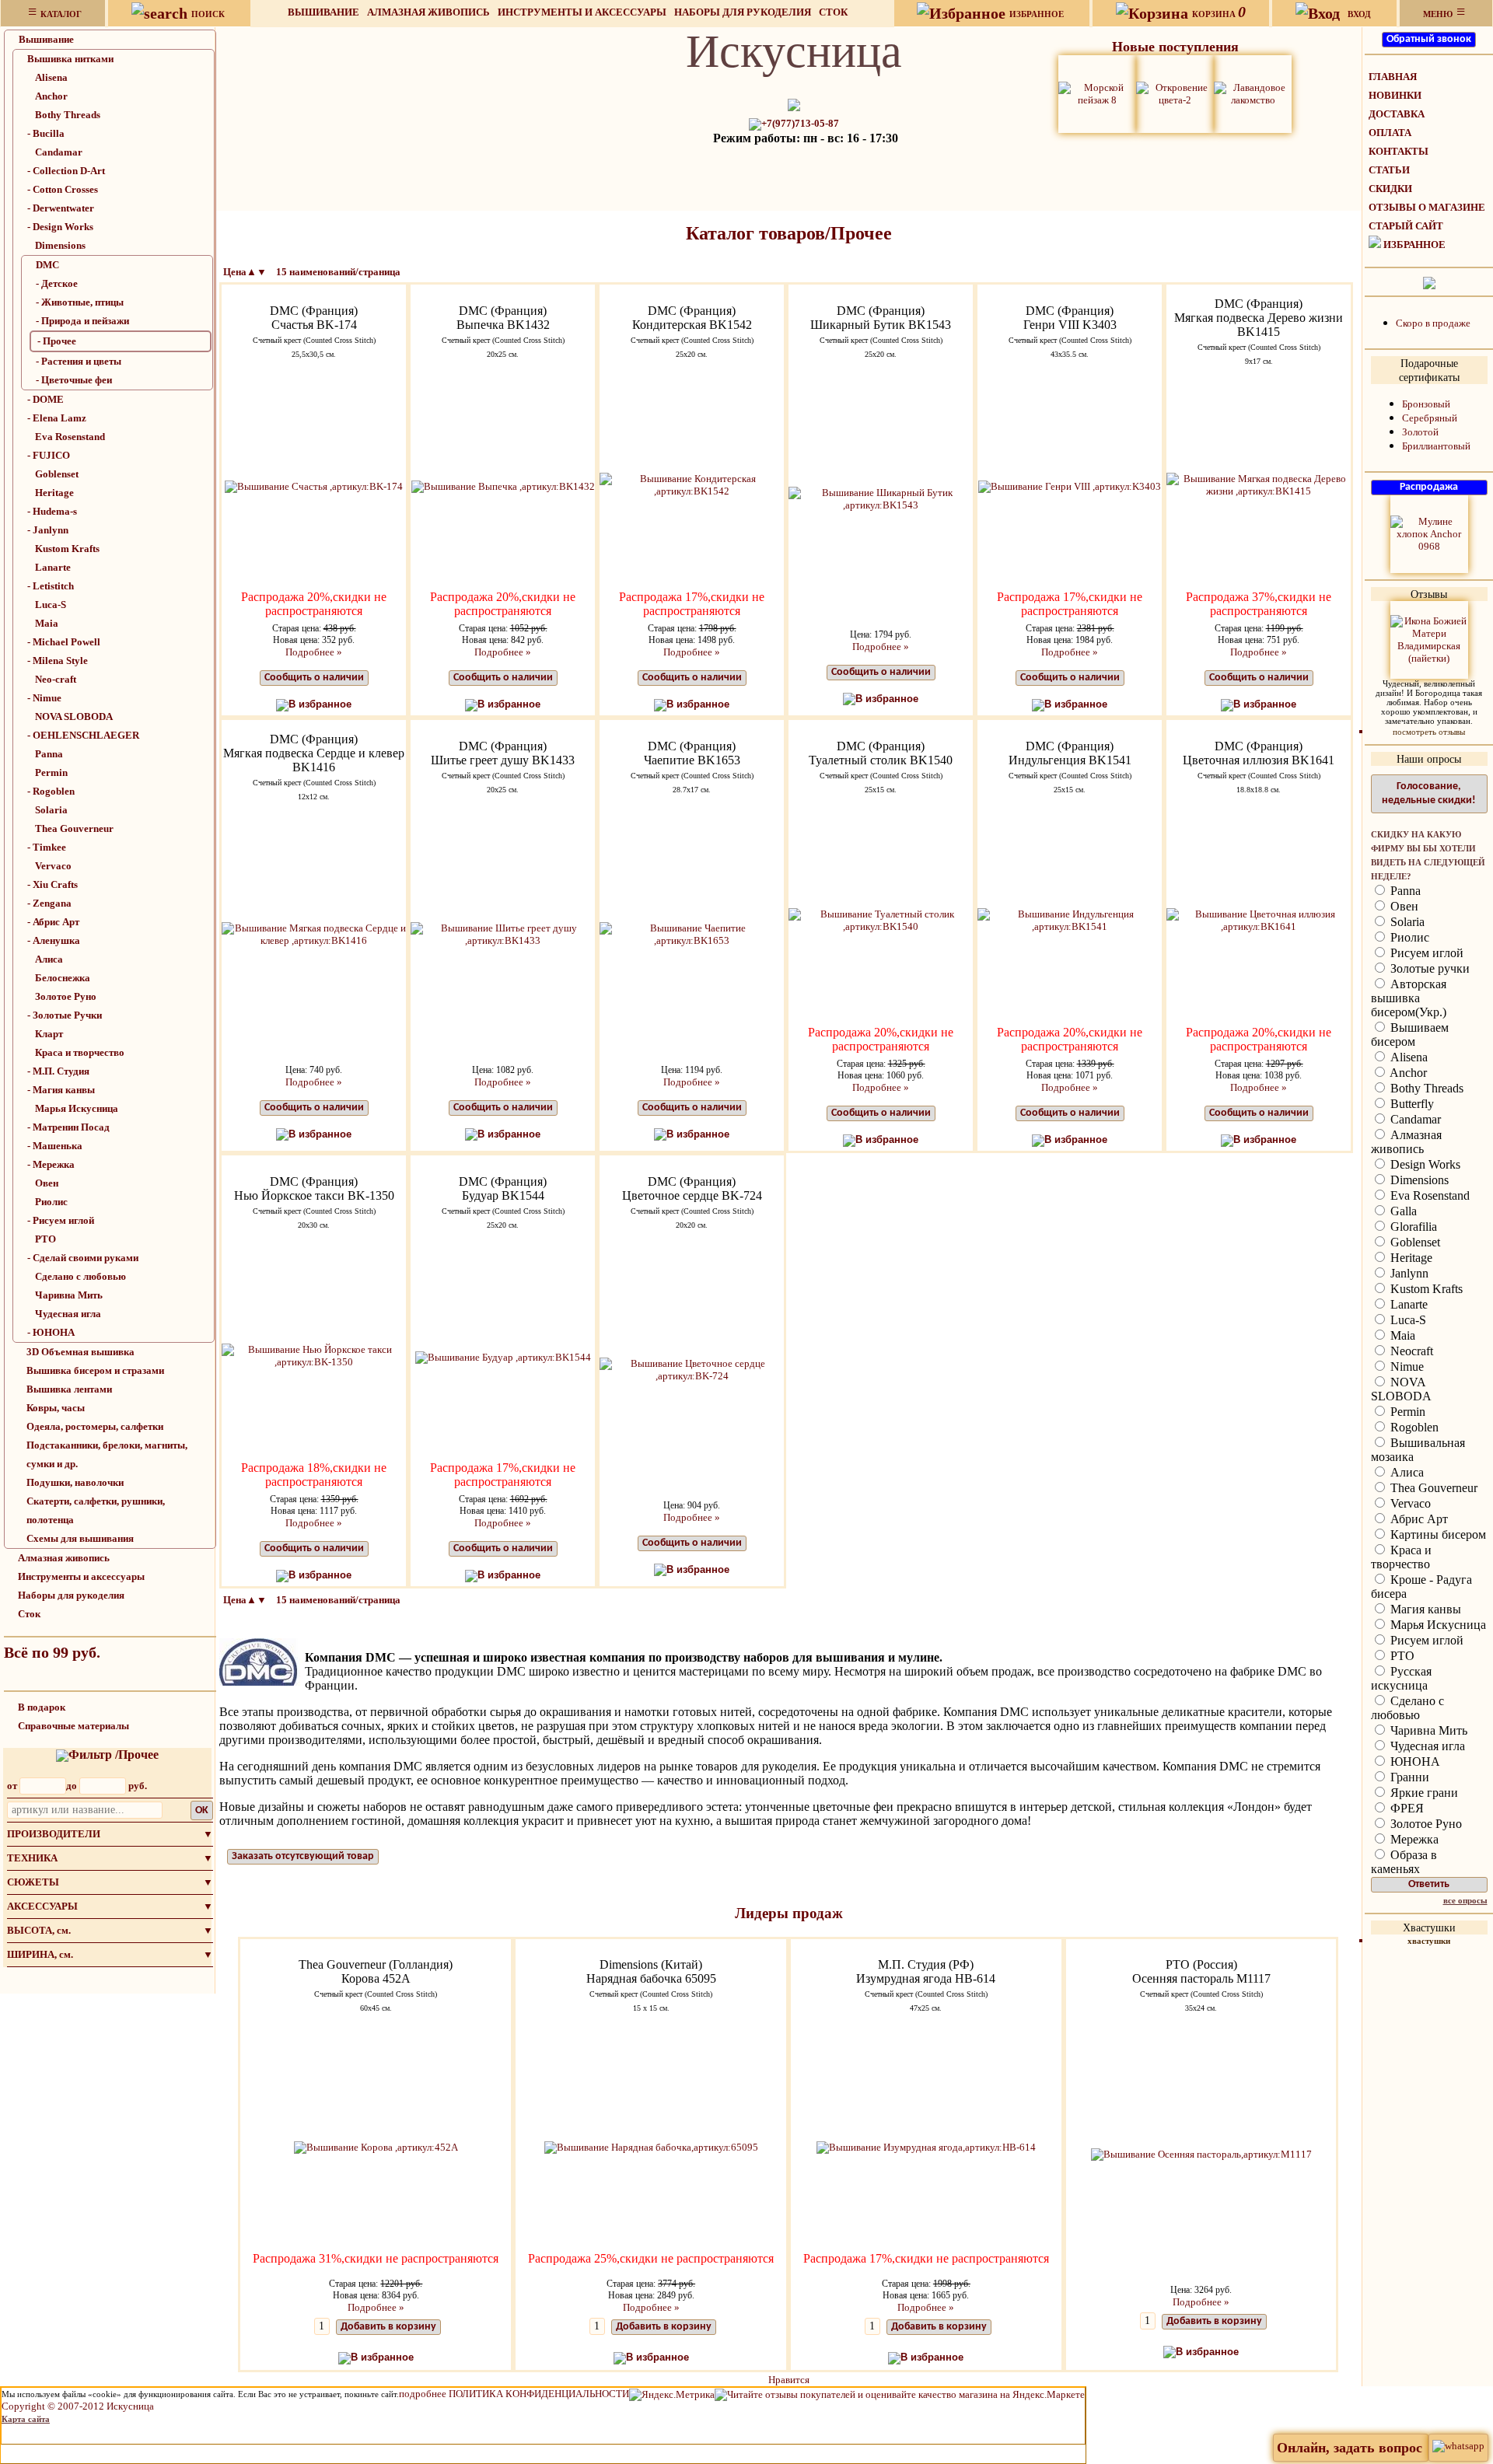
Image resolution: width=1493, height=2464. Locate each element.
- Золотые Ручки (65, 1015)
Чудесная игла (68, 1314)
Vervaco (53, 866)
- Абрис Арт (53, 922)
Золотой (1420, 432)
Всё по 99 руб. (52, 1652)
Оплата (1390, 133)
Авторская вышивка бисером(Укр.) (1409, 998)
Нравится (789, 2380)
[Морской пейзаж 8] (1097, 93)
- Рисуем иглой (61, 1220)
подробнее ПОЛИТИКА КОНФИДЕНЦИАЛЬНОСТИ (514, 2394)
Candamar (59, 152)
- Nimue (44, 698)
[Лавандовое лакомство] (1253, 93)
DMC (47, 265)
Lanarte (53, 567)
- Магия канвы (61, 1090)
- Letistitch (51, 586)
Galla (1402, 1211)
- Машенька (55, 1146)
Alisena (51, 77)
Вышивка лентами (69, 1389)
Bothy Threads (68, 115)
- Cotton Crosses (63, 189)
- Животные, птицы (80, 302)
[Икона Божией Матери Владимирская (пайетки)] (1429, 639)
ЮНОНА (1414, 1761)
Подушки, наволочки (75, 1482)
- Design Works (60, 227)
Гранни (1408, 1777)
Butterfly (1411, 1104)
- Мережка (51, 1164)
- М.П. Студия (58, 1071)
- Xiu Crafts (52, 884)
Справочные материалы (73, 1726)
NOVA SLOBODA (74, 716)
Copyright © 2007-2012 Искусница (78, 2406)
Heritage (54, 493)
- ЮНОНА (51, 1332)
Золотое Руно (66, 996)
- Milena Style (58, 661)
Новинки (1395, 95)
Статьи (1389, 170)
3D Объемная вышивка (80, 1352)
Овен (47, 1183)
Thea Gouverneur (74, 828)
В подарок (42, 1707)
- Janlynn (48, 530)
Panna (49, 754)
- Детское (57, 283)
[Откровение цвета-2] (1175, 93)
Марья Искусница (77, 1108)
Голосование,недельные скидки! (1429, 793)
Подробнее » (314, 652)
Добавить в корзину (388, 2327)
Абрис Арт (1418, 1519)
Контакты (1399, 151)
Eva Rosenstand (70, 437)
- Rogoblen (51, 791)
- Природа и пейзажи (82, 321)
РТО (45, 1239)
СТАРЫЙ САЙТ (1406, 226)
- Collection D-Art (66, 171)
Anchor (51, 96)
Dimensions (60, 245)
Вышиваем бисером (1410, 1035)
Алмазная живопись (428, 12)
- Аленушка (54, 940)
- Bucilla (46, 133)
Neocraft (1410, 1351)
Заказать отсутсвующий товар (303, 1856)
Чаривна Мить (69, 1295)
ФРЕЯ (1406, 1808)
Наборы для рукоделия (743, 12)
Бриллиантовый (1436, 446)
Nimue (1406, 1367)
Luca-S (51, 605)
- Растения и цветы (79, 361)
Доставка (1397, 114)
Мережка (1413, 1839)
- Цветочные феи (74, 380)
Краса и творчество (80, 1052)
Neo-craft (56, 679)
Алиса (49, 959)
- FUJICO (49, 455)
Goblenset (57, 474)
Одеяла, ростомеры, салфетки (95, 1426)
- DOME (45, 399)
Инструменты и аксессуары (582, 12)
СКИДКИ (1390, 189)
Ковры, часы (56, 1408)
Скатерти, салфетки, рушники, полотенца (96, 1510)
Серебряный (1430, 418)
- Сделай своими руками (83, 1258)
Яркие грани (1423, 1793)
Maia (47, 623)
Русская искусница (1401, 1678)
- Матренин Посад (68, 1127)
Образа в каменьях (1404, 1862)
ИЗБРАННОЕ (1414, 245)
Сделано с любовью (80, 1276)
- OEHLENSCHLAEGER (83, 735)
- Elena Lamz (57, 418)
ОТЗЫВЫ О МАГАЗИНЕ (1427, 207)
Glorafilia (1412, 1227)
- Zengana (49, 903)
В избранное (320, 704)
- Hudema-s (52, 511)
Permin (51, 772)
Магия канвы (1424, 1609)
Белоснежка (63, 978)
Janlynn (1408, 1273)
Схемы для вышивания (80, 1538)
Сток (833, 12)
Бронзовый (1426, 404)
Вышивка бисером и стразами (95, 1370)
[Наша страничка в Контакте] (1429, 282)
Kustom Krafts (67, 549)
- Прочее (57, 341)
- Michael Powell (64, 642)
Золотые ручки (1428, 968)
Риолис (51, 1202)
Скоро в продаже (1433, 323)
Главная (1393, 77)
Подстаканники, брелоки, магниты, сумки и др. (107, 1454)
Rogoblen (1413, 1427)
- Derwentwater (61, 208)
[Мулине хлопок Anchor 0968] (1429, 533)
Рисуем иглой (1425, 953)
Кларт (49, 1034)
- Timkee (47, 847)
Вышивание (323, 12)
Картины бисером (1437, 1534)
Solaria (51, 810)
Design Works (1424, 1164)
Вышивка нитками (70, 59)
